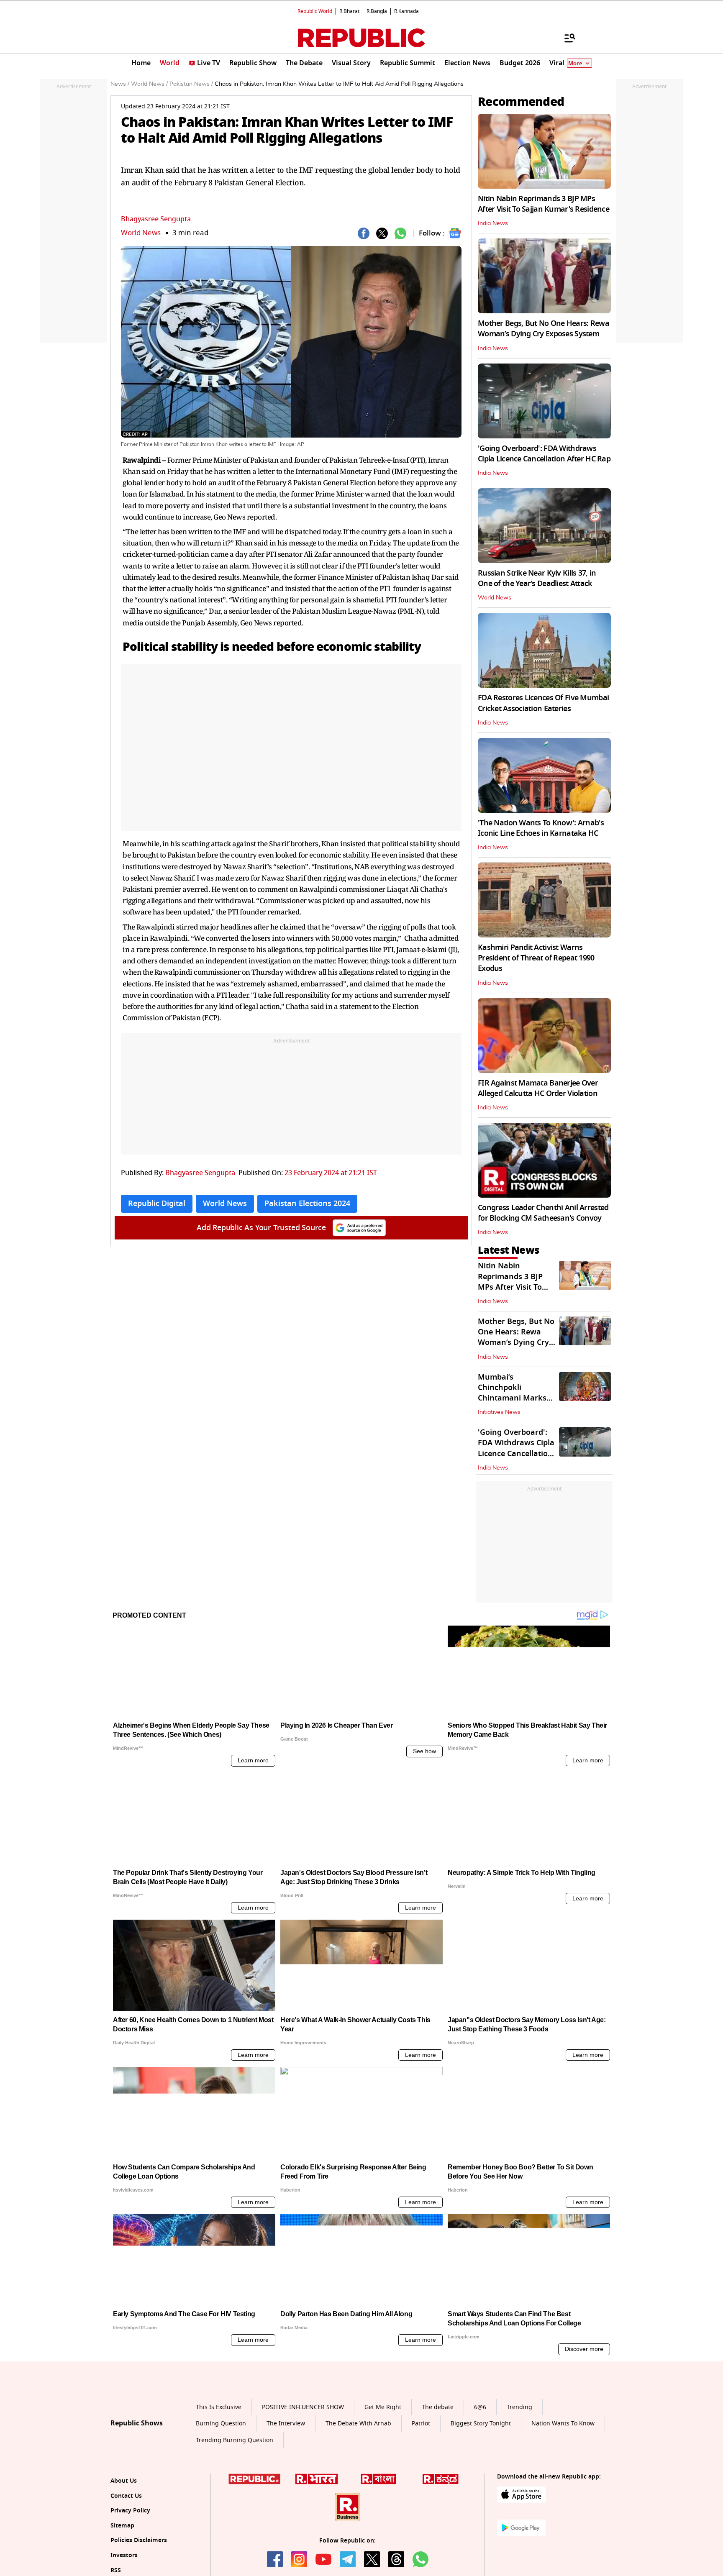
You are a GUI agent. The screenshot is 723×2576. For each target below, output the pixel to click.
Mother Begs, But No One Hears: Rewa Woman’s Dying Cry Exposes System (544, 329)
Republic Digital (157, 1203)
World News (141, 233)
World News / (149, 84)
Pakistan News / (191, 84)
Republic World (315, 11)
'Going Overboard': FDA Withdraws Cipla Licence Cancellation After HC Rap (544, 454)
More (575, 63)
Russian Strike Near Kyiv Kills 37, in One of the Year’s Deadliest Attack (537, 578)
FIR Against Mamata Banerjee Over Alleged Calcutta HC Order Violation (538, 1088)
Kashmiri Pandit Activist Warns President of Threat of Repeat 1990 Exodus (536, 958)
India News (493, 223)
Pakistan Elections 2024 (307, 1203)
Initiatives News (499, 1412)
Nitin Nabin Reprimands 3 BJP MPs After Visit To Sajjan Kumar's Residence (544, 204)
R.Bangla (377, 11)
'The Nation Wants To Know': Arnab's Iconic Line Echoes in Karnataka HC (541, 828)
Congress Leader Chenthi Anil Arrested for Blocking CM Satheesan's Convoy (543, 1213)
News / (120, 84)
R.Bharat (349, 11)
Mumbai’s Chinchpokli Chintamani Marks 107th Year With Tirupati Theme (512, 1398)
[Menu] (566, 38)
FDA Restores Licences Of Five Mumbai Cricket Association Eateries (543, 703)
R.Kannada (406, 11)
